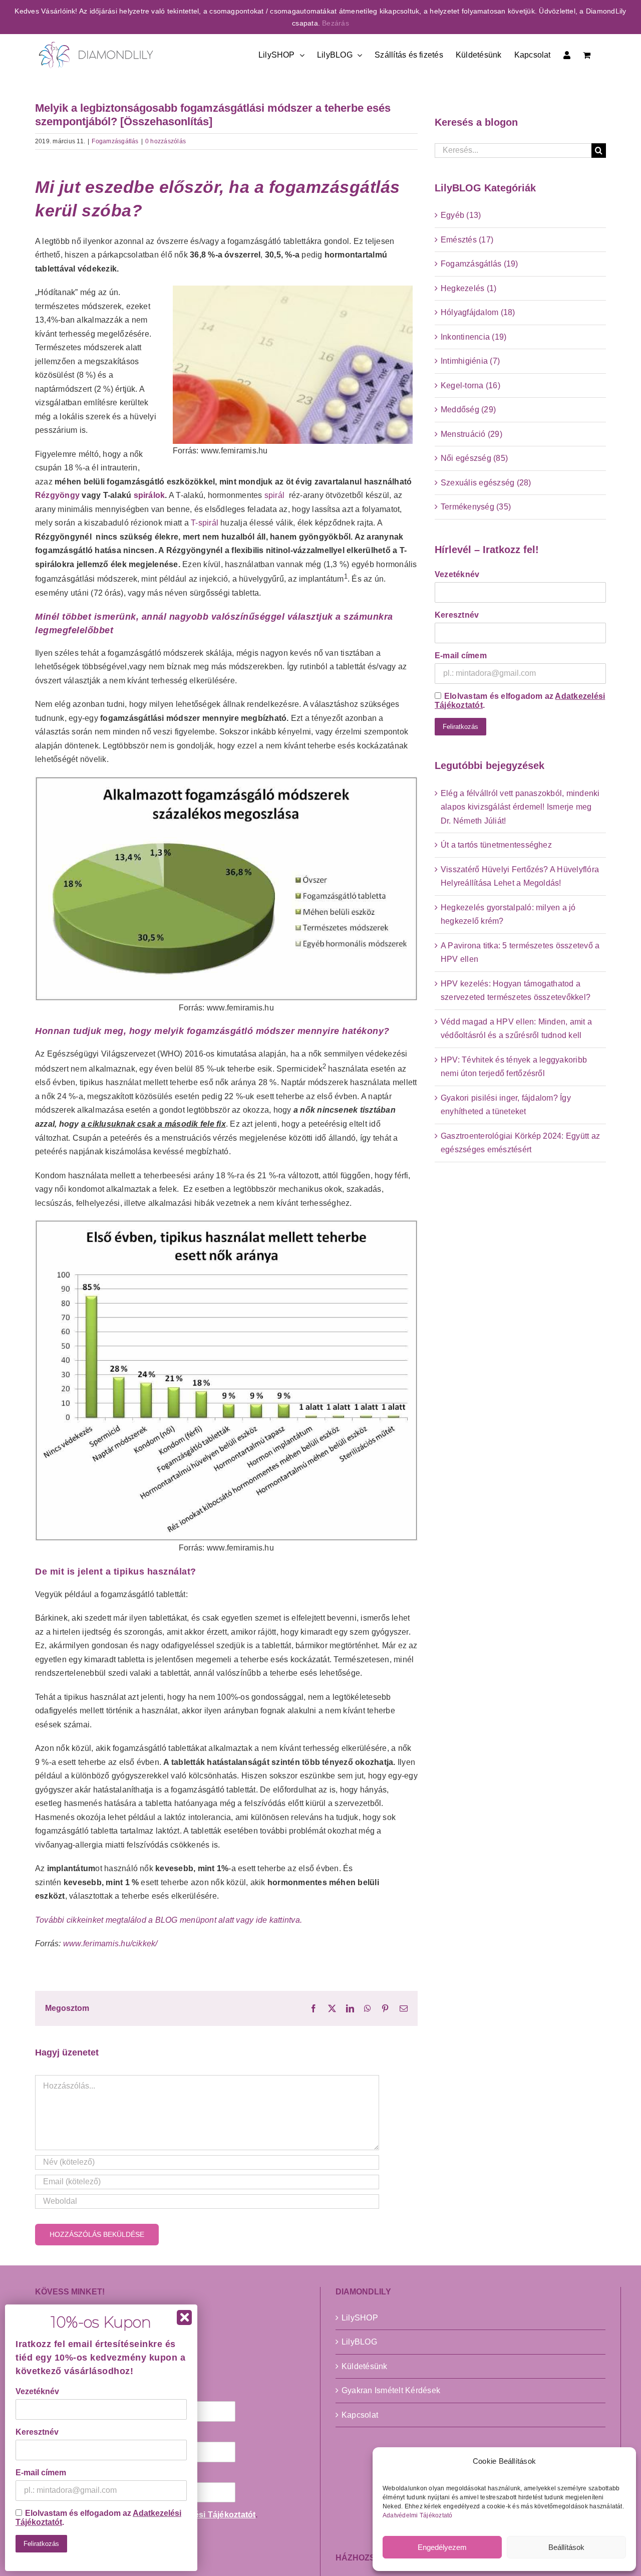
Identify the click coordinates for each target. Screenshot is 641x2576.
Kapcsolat (360, 2415)
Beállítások (566, 2547)
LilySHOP (360, 2318)
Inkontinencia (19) (473, 337)
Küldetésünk (365, 2366)
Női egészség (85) (474, 458)
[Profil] (567, 54)
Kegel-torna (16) (470, 385)
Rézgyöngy (58, 495)
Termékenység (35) (476, 507)
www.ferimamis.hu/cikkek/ (110, 1944)
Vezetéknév (457, 574)
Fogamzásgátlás (115, 141)
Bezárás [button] (336, 23)
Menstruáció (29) (471, 434)
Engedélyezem (442, 2547)
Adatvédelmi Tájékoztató (418, 2515)
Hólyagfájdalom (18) (478, 312)
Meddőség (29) (468, 410)
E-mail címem (461, 656)
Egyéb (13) (461, 215)
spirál (274, 495)
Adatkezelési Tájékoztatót (205, 2515)
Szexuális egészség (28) (486, 483)
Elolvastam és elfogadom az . (520, 701)
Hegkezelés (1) (468, 288)
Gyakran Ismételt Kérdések (391, 2390)
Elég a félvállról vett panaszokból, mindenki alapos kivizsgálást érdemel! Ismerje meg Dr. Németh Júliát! (520, 807)
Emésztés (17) (467, 240)
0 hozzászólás (166, 141)
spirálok (149, 495)
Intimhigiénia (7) (470, 361)
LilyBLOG (359, 2342)
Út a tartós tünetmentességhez (496, 845)
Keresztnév (457, 615)
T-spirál (205, 523)
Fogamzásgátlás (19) (479, 264)
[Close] (184, 2317)
